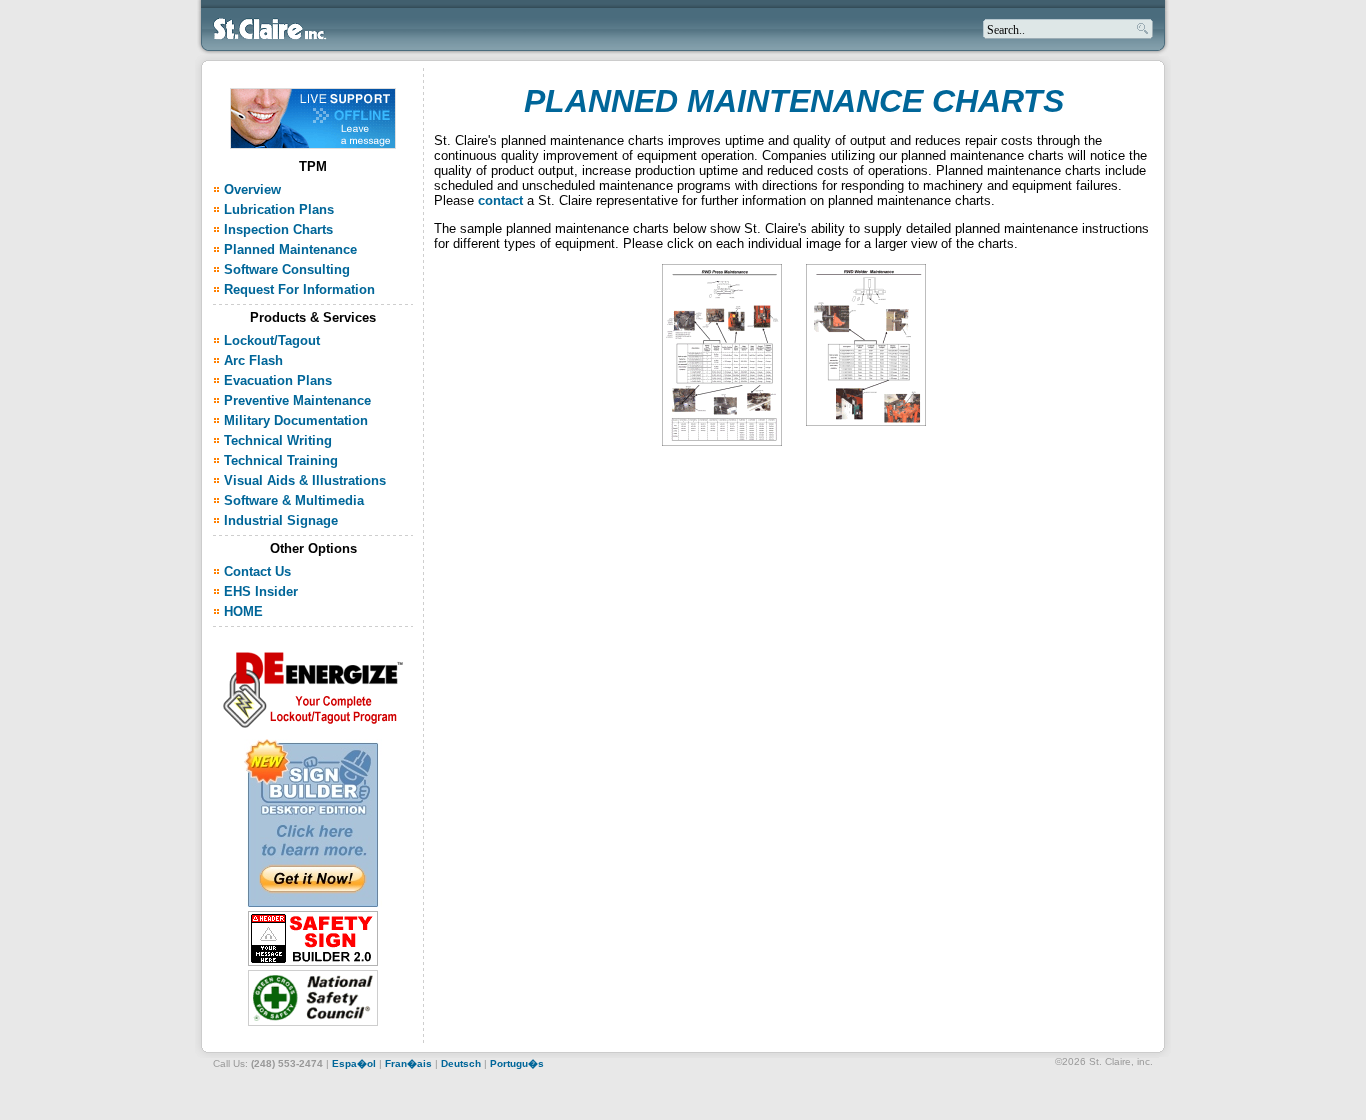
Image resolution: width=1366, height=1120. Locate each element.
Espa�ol (354, 1063)
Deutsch (461, 1063)
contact (500, 200)
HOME (243, 611)
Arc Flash (255, 360)
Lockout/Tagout (272, 340)
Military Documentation (296, 420)
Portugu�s (517, 1063)
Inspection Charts (278, 229)
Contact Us (257, 571)
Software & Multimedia (294, 500)
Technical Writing (278, 440)
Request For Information (299, 289)
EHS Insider (261, 591)
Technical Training (281, 460)
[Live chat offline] (313, 143)
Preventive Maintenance (297, 400)
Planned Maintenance (290, 249)
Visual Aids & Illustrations (305, 480)
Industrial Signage (281, 520)
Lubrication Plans (279, 209)
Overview (252, 189)
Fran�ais (408, 1063)
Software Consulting (287, 269)
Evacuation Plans (278, 380)
